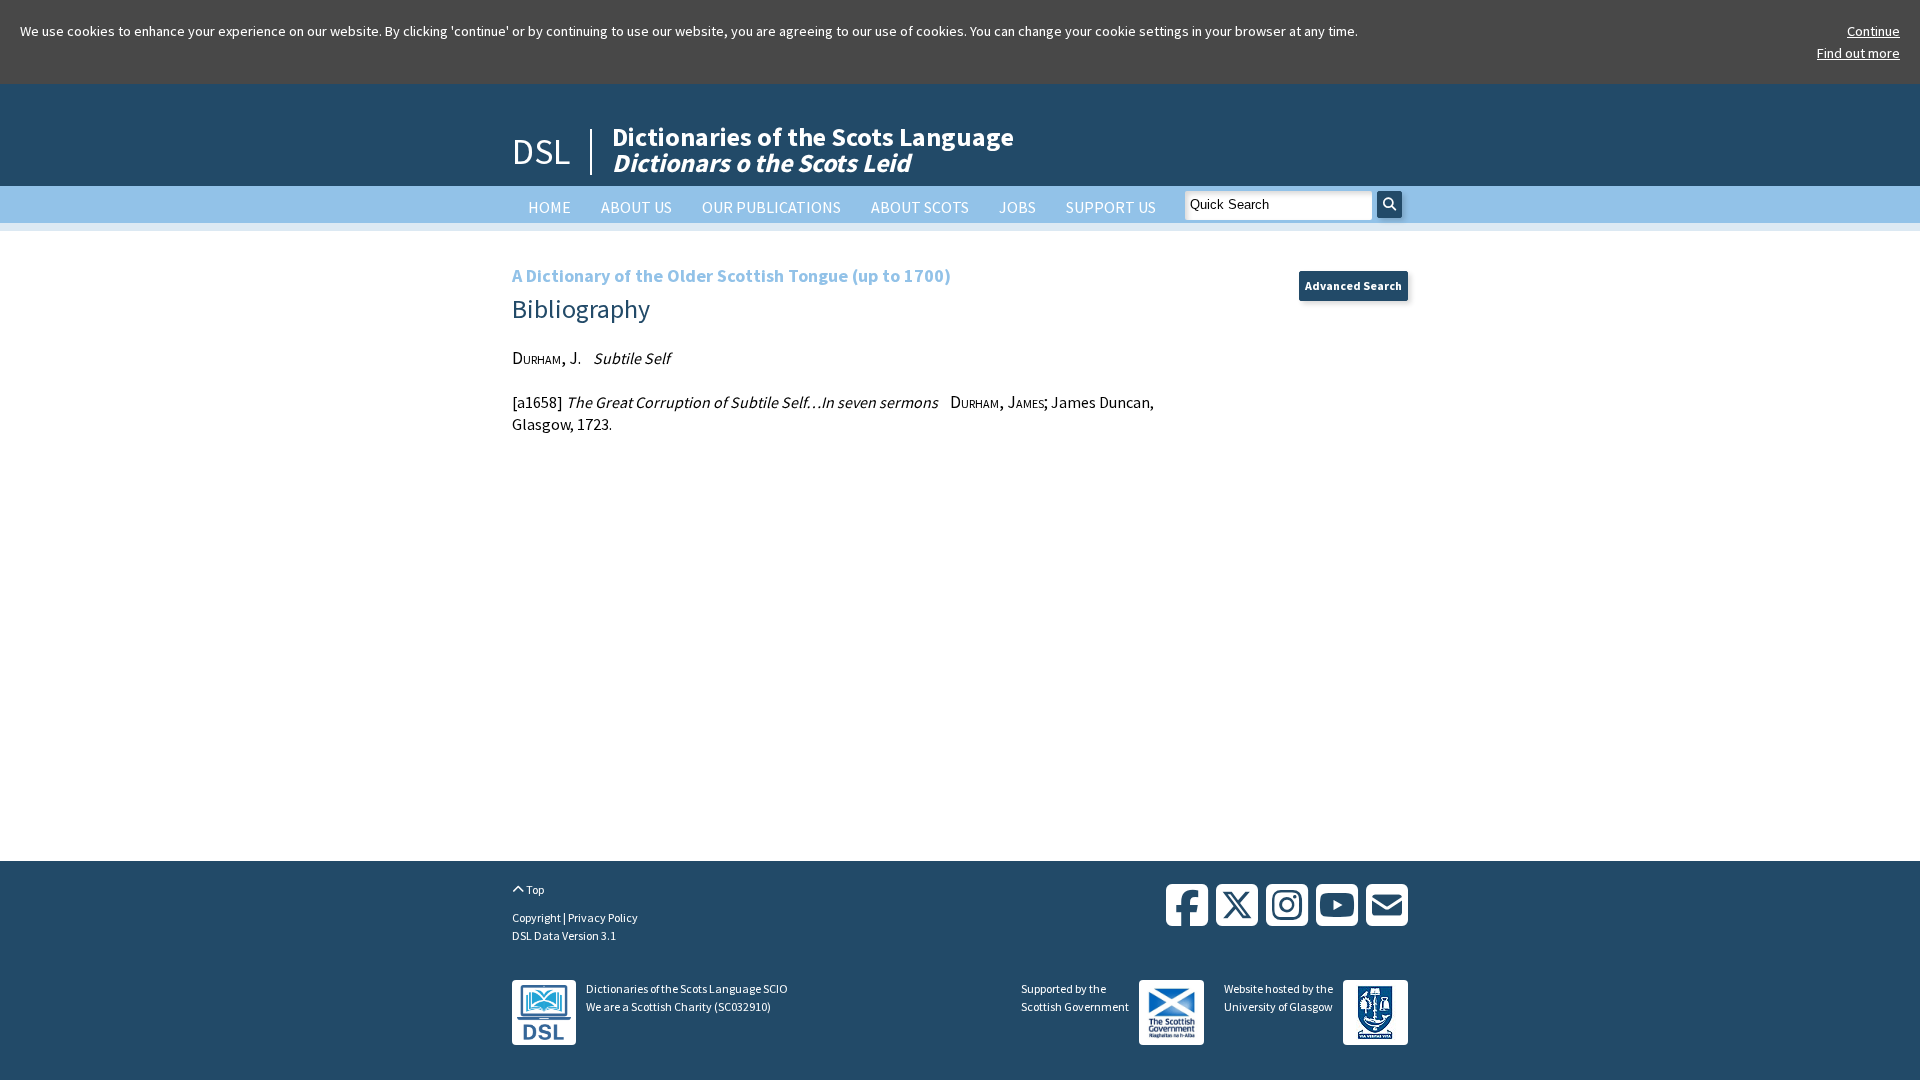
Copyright (537, 917)
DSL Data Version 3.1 (564, 935)
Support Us (1111, 207)
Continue (1873, 31)
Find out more (1858, 53)
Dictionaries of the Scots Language (813, 149)
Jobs (1017, 207)
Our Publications (771, 207)
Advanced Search (1353, 285)
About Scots (920, 207)
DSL (541, 151)
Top (534, 889)
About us (636, 207)
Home (549, 207)
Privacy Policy (603, 917)
